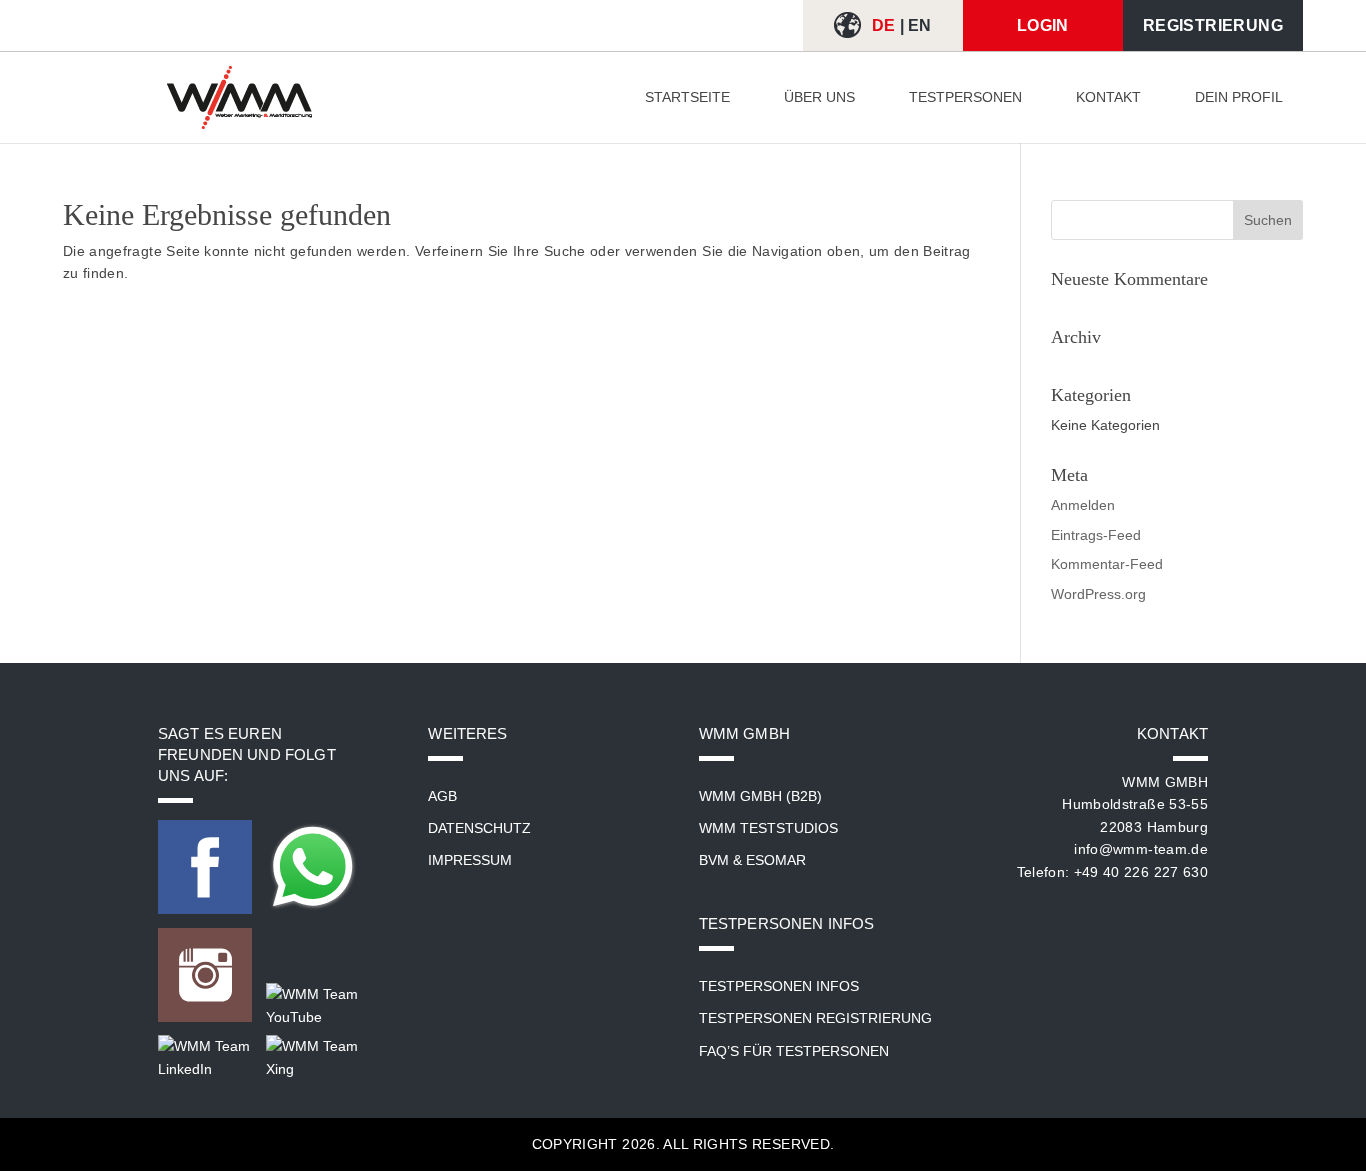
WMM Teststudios (768, 828)
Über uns (819, 97)
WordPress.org (1098, 594)
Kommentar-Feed (1107, 564)
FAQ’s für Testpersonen (794, 1051)
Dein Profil (1239, 97)
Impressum (470, 860)
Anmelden (1083, 505)
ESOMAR (776, 860)
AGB (442, 796)
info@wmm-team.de (1141, 849)
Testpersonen (965, 97)
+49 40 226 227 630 (1141, 872)
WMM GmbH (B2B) (760, 796)
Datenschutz (479, 828)
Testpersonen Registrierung (815, 1018)
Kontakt (1108, 97)
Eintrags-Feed (1096, 535)
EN (920, 25)
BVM (714, 860)
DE (884, 25)
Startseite (687, 97)
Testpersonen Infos (779, 986)
